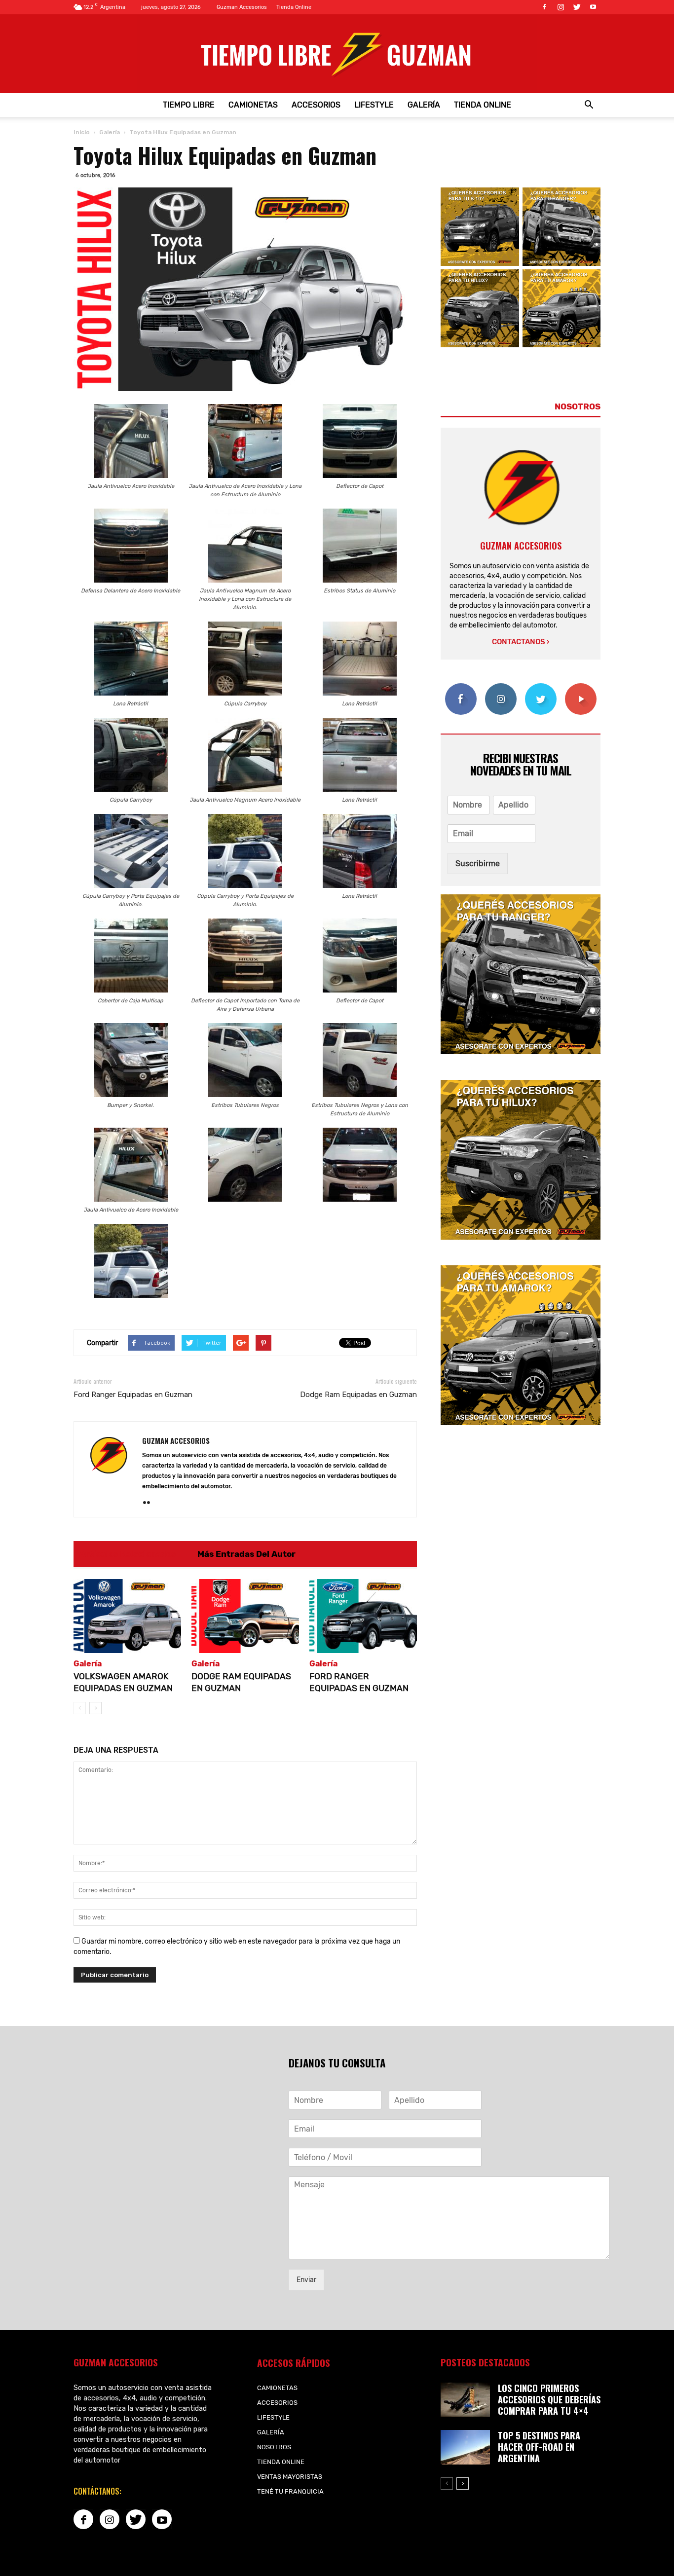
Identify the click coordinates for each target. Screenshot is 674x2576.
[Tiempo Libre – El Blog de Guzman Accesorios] (337, 54)
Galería (424, 105)
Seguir (501, 687)
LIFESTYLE (374, 105)
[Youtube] (593, 7)
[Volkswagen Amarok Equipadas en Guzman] (127, 1616)
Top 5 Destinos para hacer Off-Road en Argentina (539, 2447)
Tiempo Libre (189, 105)
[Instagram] (561, 7)
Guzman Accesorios (242, 7)
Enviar (306, 2280)
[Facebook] (544, 7)
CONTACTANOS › (521, 642)
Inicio (82, 132)
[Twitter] (577, 7)
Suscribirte (580, 687)
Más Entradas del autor (246, 1554)
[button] (589, 105)
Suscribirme (478, 864)
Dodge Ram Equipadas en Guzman (358, 1395)
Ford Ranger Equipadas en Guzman (133, 1395)
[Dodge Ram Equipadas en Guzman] (245, 1616)
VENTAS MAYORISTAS (290, 2477)
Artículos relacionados (128, 1554)
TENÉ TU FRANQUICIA (290, 2491)
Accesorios (316, 105)
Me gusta (461, 687)
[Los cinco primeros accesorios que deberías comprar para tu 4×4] (465, 2400)
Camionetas (253, 105)
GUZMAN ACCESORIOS (176, 1440)
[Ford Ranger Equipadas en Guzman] (363, 1616)
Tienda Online (294, 7)
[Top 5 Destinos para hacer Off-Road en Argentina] (465, 2447)
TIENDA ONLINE (483, 105)
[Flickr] (150, 1503)
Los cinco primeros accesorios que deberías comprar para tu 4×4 (549, 2399)
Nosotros (274, 2447)
